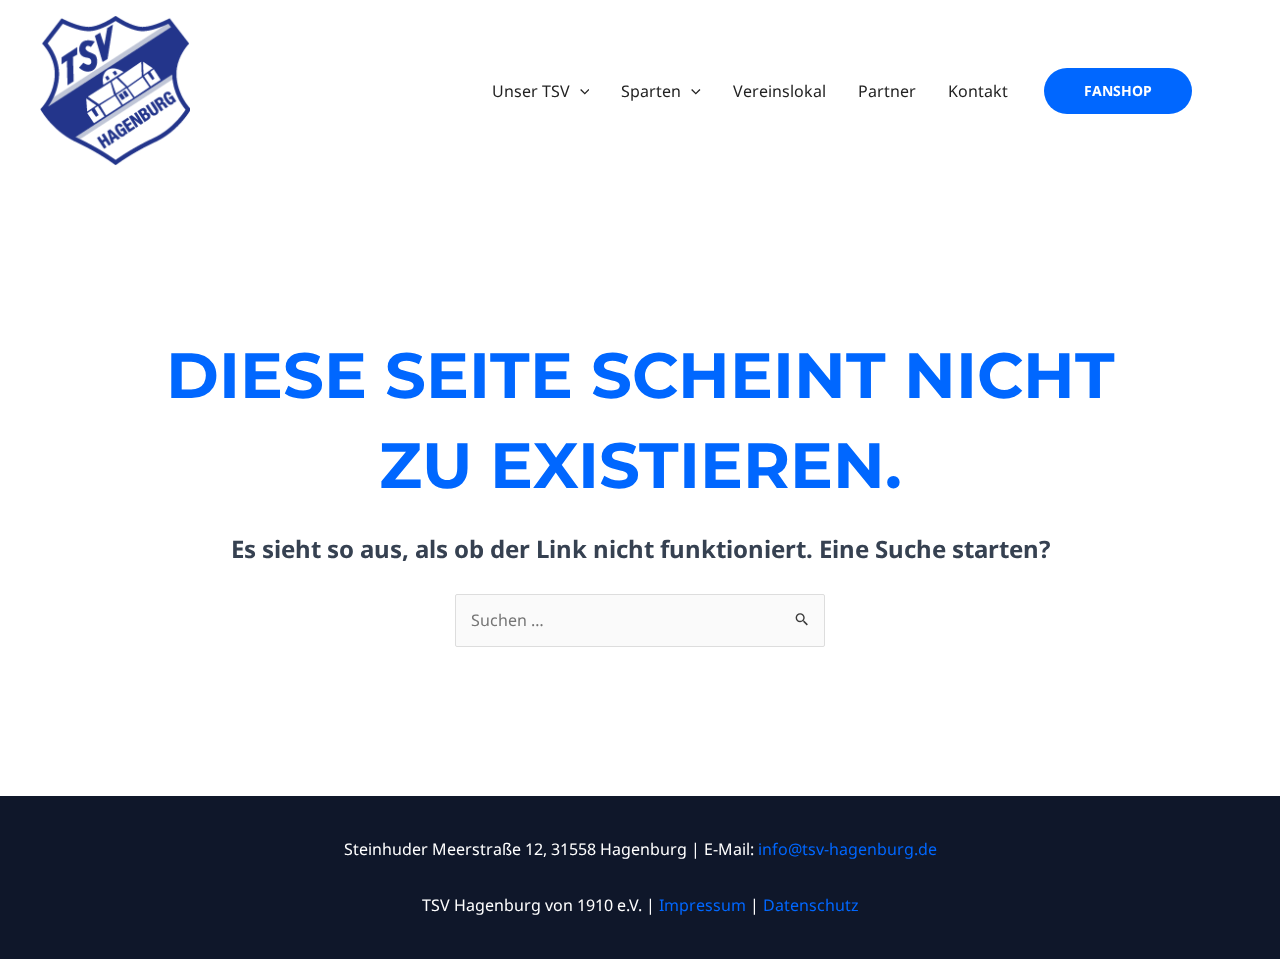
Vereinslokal (779, 91)
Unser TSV (531, 91)
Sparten (651, 91)
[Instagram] (1226, 91)
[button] (580, 91)
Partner (887, 91)
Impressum (702, 905)
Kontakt (978, 91)
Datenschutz (811, 905)
